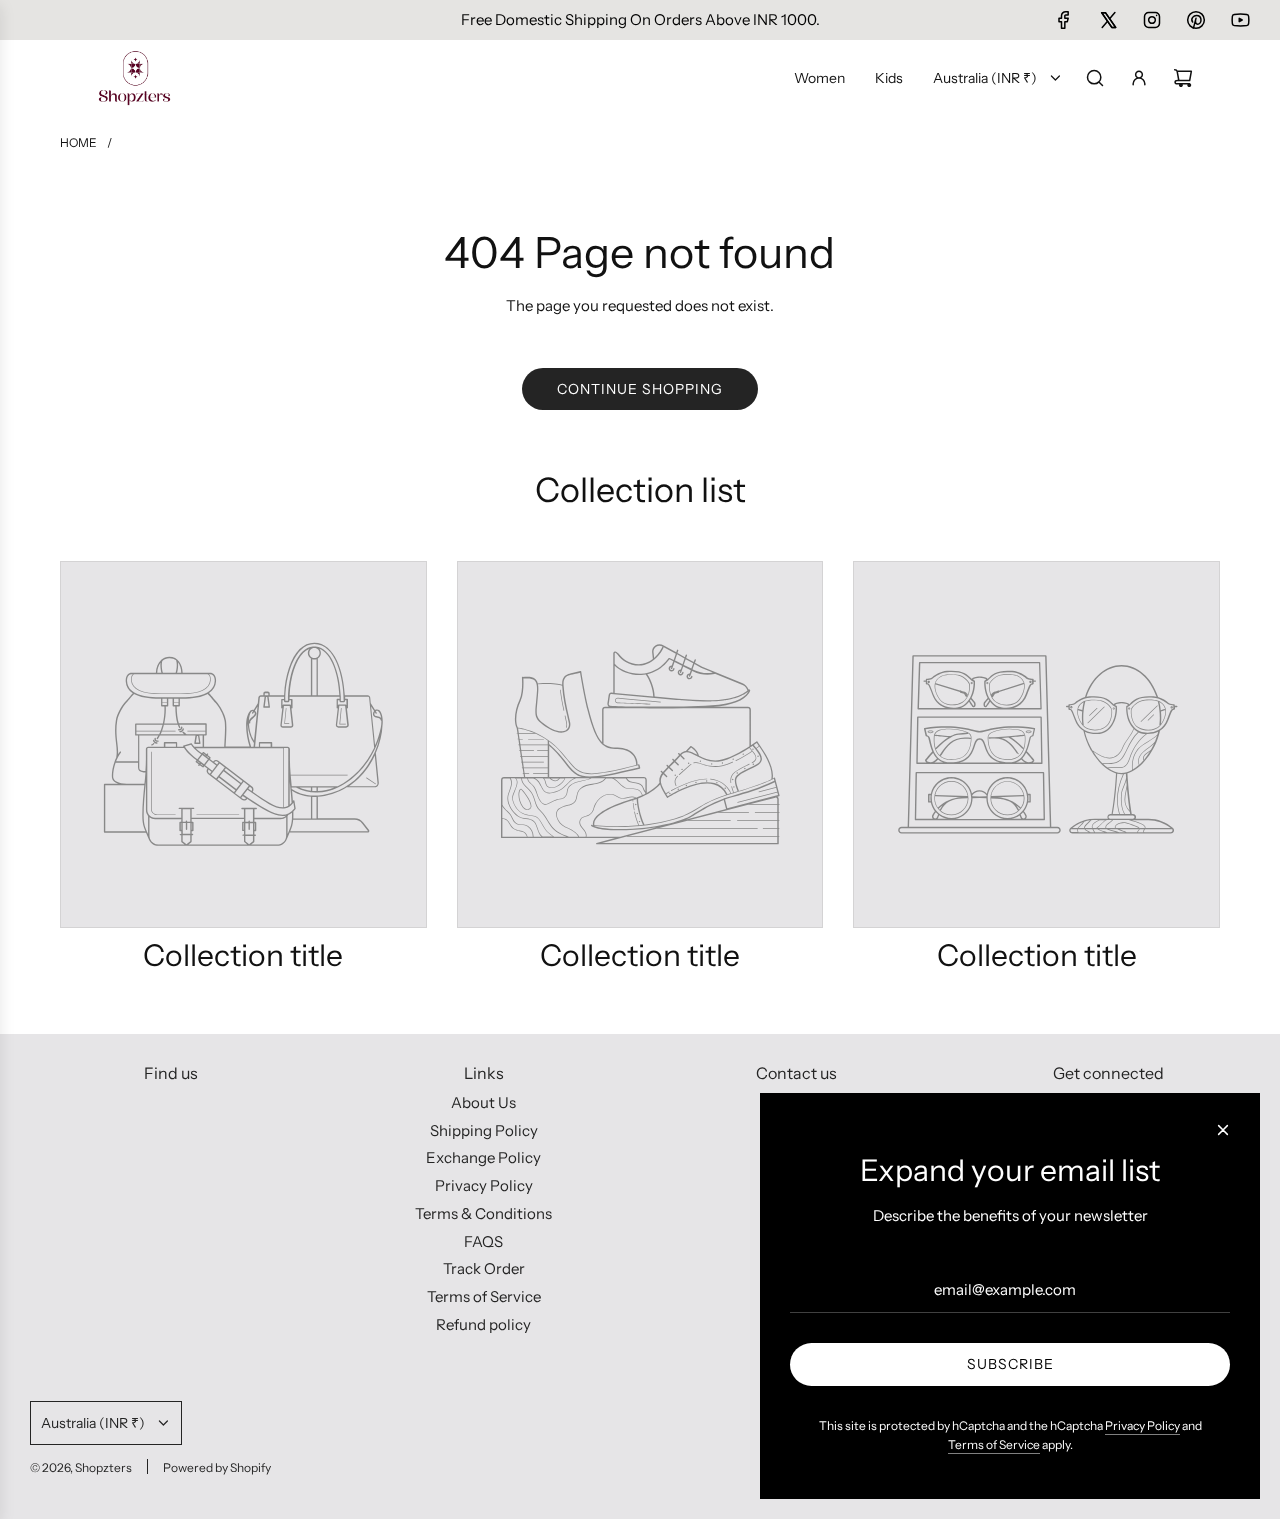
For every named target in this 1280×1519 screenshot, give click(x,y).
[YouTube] (1240, 20)
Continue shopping (640, 389)
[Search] (1095, 78)
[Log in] (1139, 78)
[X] (1108, 20)
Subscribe (1010, 1364)
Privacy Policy (1142, 1425)
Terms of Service (994, 1444)
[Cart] (1183, 78)
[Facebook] (1064, 20)
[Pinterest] (1196, 20)
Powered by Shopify (217, 1467)
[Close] (1223, 1130)
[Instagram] (1152, 20)
